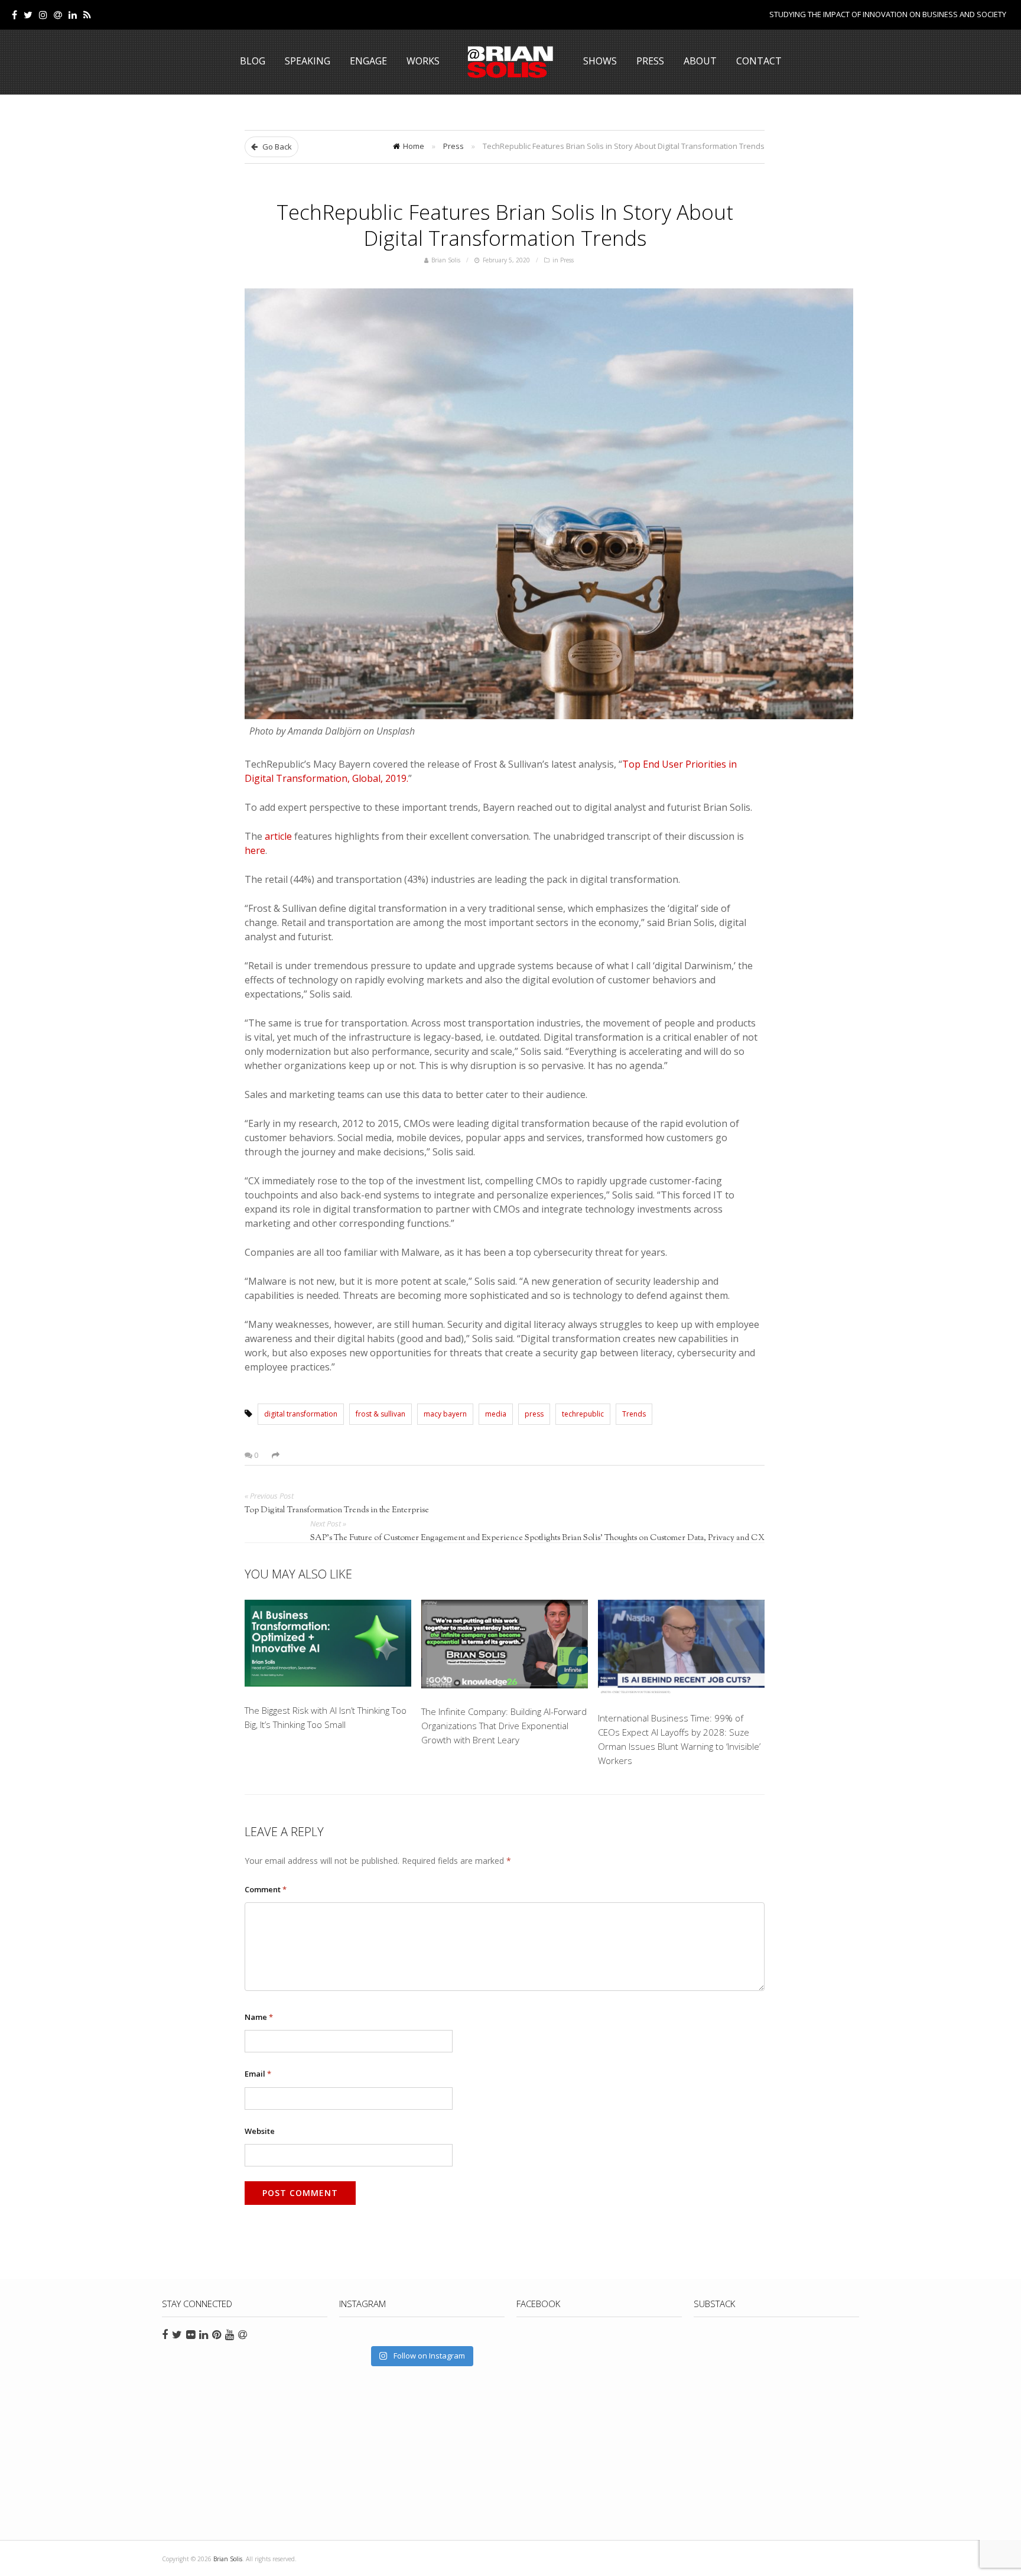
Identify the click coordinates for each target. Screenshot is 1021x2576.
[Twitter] (28, 15)
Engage (368, 61)
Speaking (308, 61)
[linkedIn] (73, 15)
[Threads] (58, 15)
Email (258, 2074)
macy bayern (445, 1414)
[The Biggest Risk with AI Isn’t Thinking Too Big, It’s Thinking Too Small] (328, 1646)
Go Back (276, 147)
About (700, 61)
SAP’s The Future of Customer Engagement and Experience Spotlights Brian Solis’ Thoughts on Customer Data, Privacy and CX (537, 1538)
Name (259, 2017)
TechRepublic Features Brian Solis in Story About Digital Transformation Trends (505, 225)
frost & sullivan (381, 1414)
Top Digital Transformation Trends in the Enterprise (337, 1510)
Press (650, 61)
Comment (266, 1889)
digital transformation (301, 1414)
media (496, 1414)
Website (260, 2131)
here (255, 850)
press (534, 1414)
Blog (253, 61)
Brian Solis (510, 62)
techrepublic (583, 1414)
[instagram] (43, 15)
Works (423, 61)
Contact (759, 61)
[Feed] (87, 15)
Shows (600, 61)
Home (414, 146)
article (278, 836)
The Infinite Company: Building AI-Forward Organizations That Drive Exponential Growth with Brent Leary (504, 1726)
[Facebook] (14, 15)
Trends (634, 1414)
